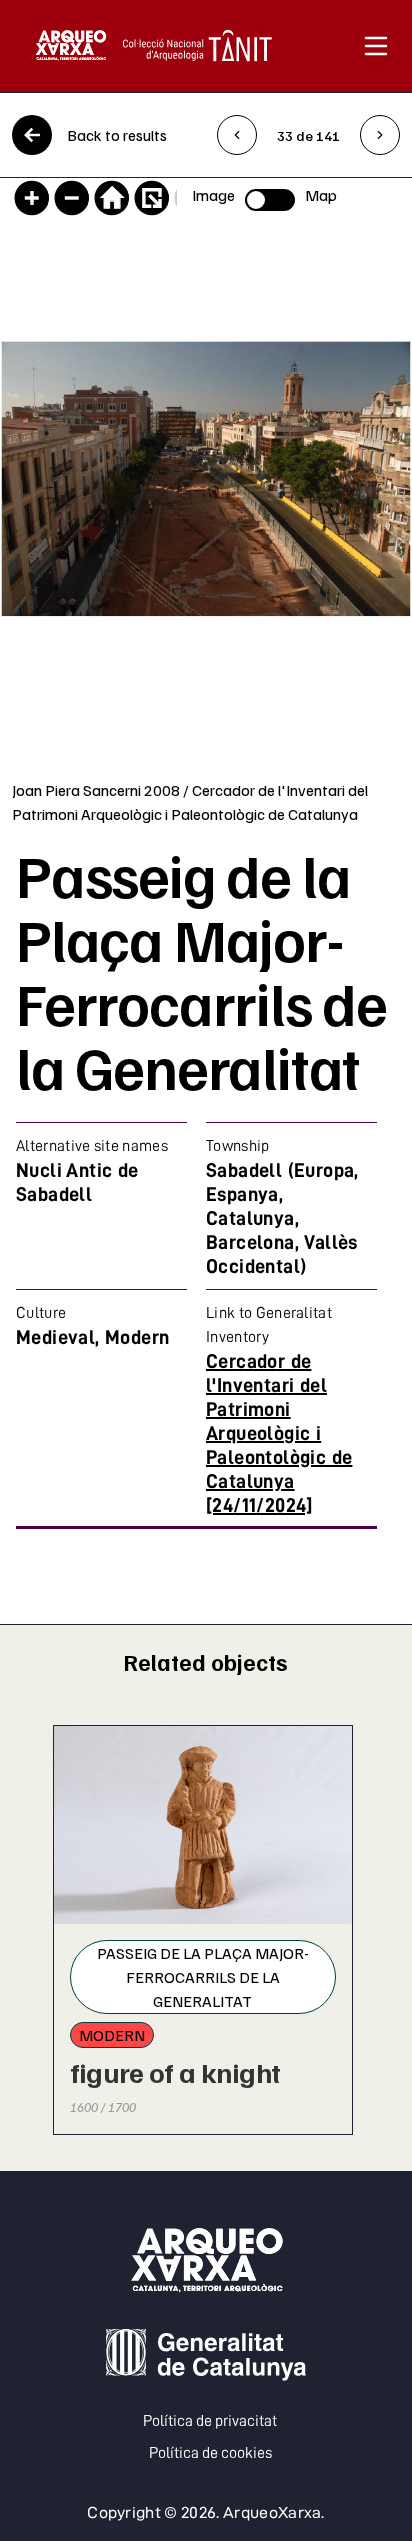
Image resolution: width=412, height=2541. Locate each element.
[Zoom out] (72, 198)
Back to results (117, 135)
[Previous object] (237, 135)
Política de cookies (210, 2453)
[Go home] (112, 198)
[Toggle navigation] (376, 46)
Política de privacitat (210, 2421)
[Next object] (380, 135)
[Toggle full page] (152, 198)
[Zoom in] (32, 198)
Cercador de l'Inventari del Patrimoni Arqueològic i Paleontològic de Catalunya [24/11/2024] (279, 1433)
